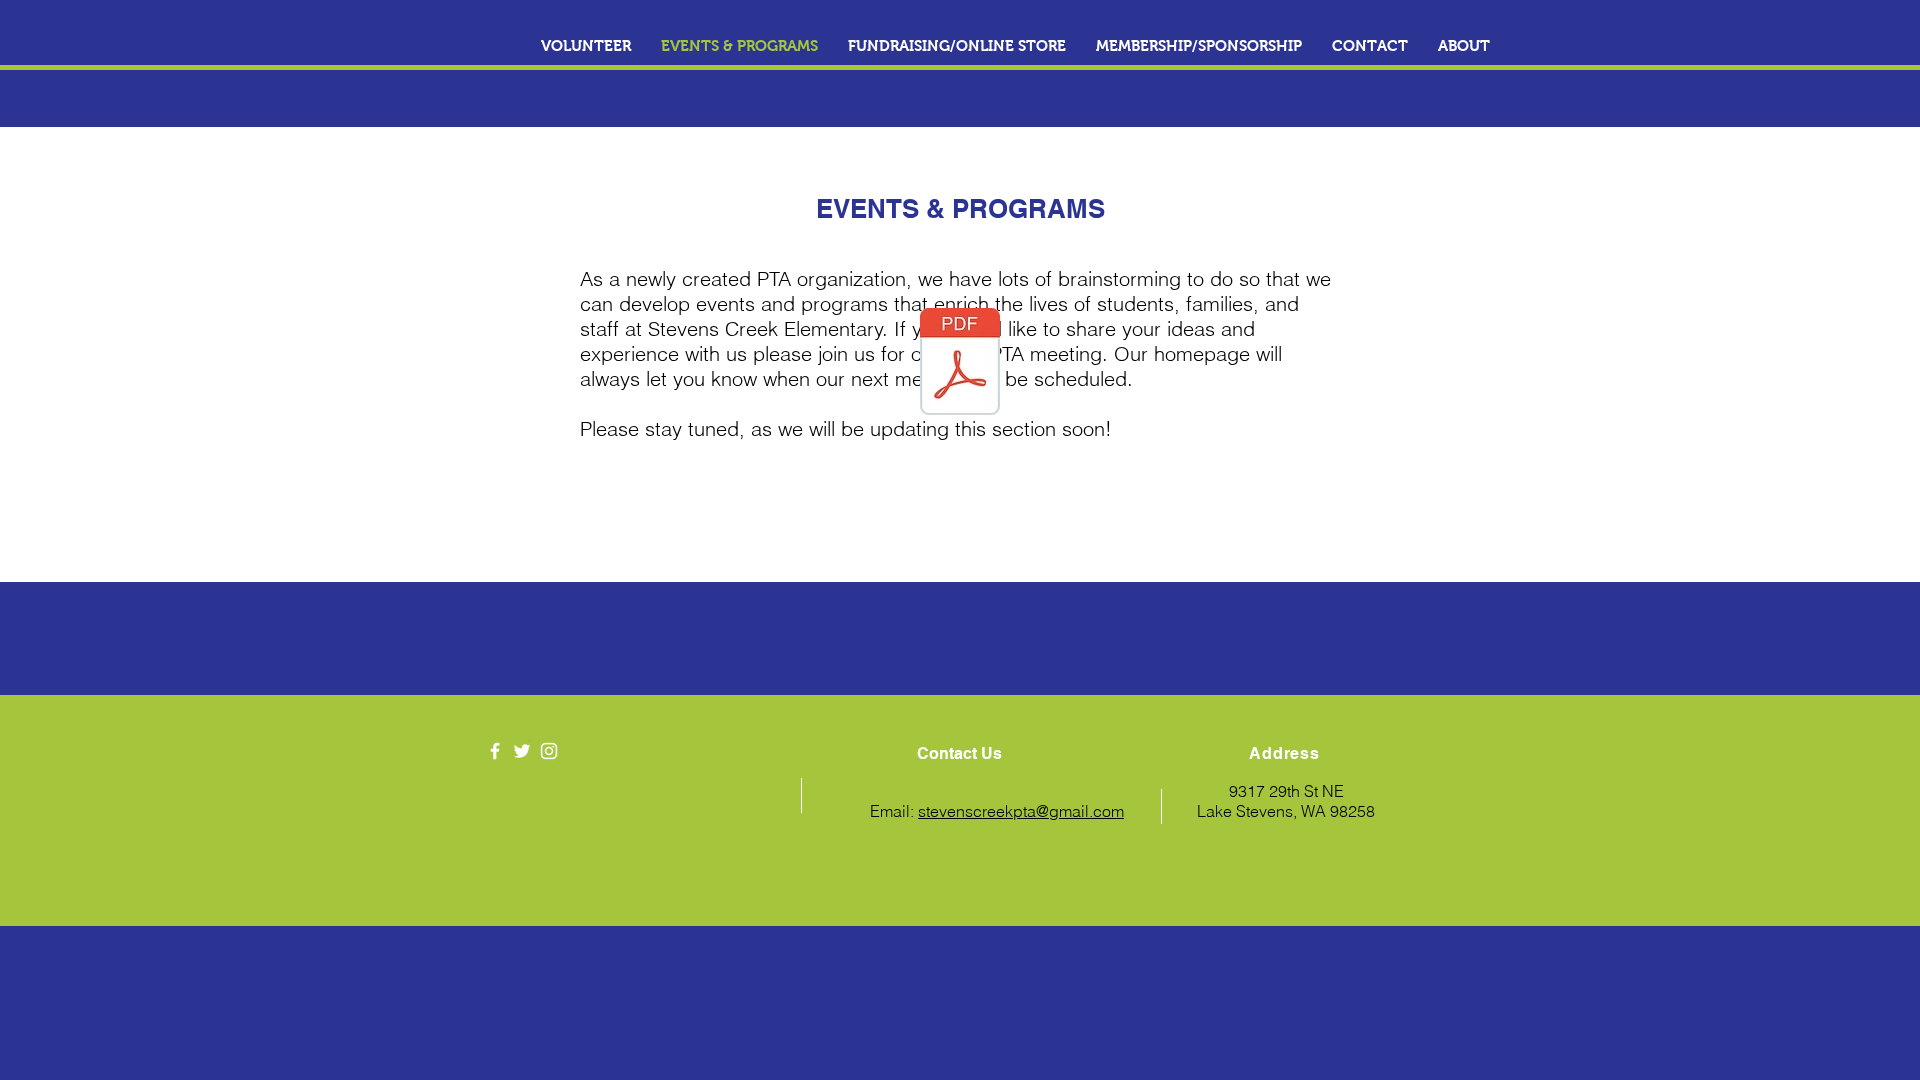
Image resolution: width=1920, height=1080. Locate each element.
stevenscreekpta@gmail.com (1021, 811)
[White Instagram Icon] (549, 751)
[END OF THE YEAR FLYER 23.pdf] (960, 364)
